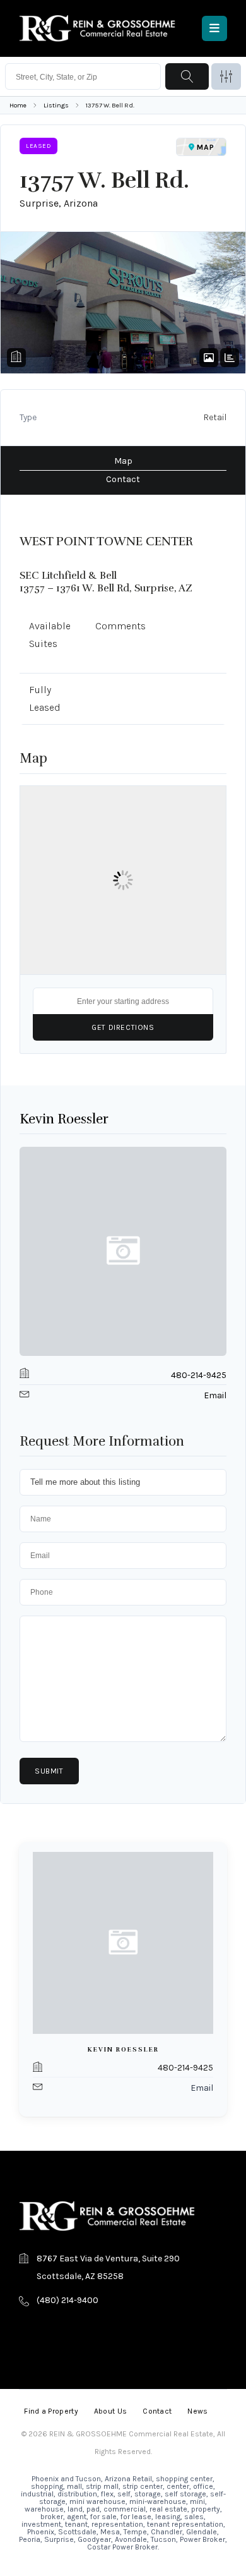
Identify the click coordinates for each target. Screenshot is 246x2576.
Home (18, 105)
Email (215, 1395)
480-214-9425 (199, 1375)
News (197, 2411)
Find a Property (51, 2411)
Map (123, 461)
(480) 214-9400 (67, 2300)
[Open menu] (214, 28)
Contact (123, 479)
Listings (56, 105)
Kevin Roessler (64, 1119)
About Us (110, 2411)
